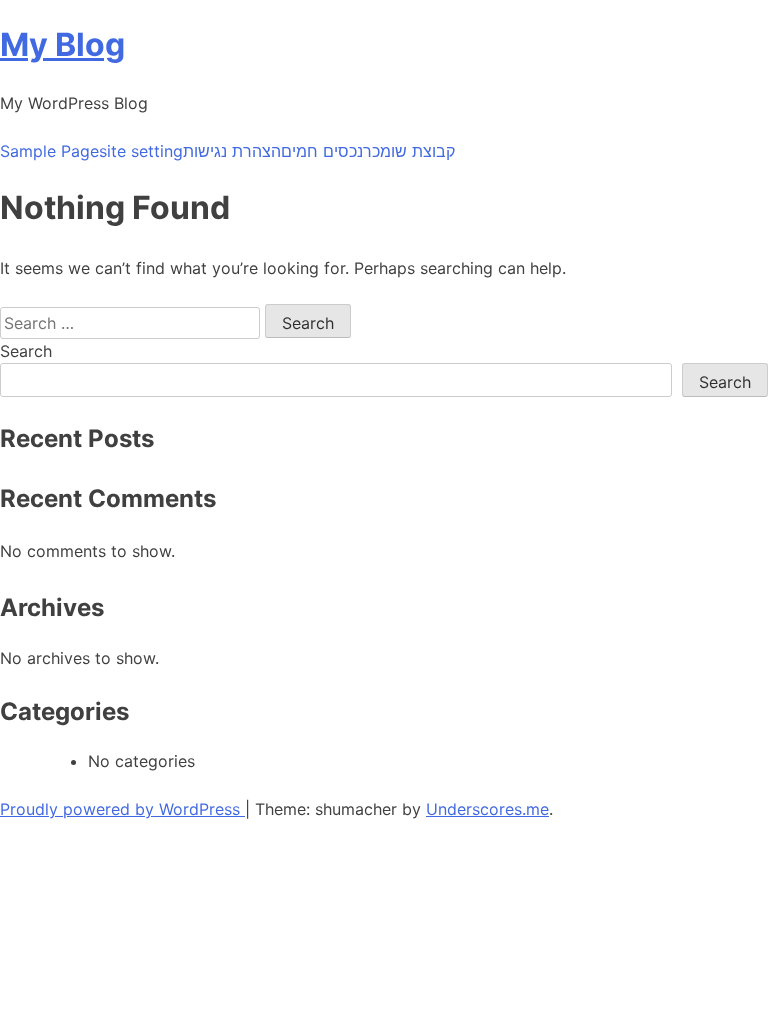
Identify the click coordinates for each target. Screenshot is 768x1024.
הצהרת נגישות (232, 151)
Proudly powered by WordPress (122, 809)
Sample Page (49, 151)
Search (26, 351)
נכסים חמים (322, 151)
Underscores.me (487, 809)
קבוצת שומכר (409, 151)
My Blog (62, 44)
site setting (141, 151)
